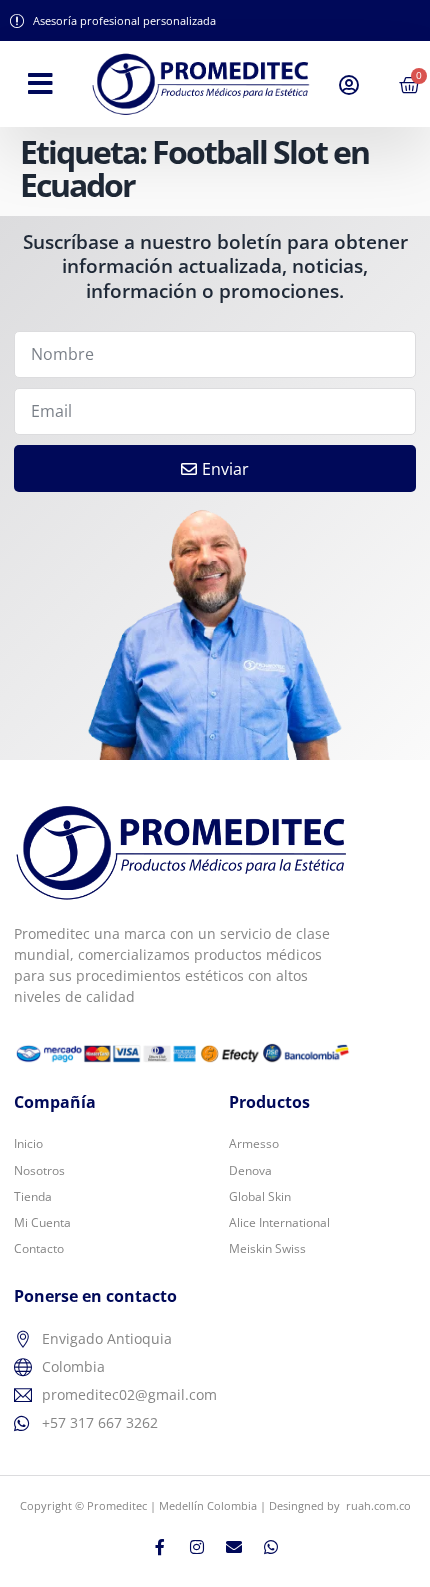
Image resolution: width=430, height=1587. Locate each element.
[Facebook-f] (160, 1547)
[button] (40, 84)
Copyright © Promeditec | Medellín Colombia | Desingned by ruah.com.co (215, 1505)
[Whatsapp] (271, 1547)
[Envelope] (234, 1547)
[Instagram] (197, 1547)
